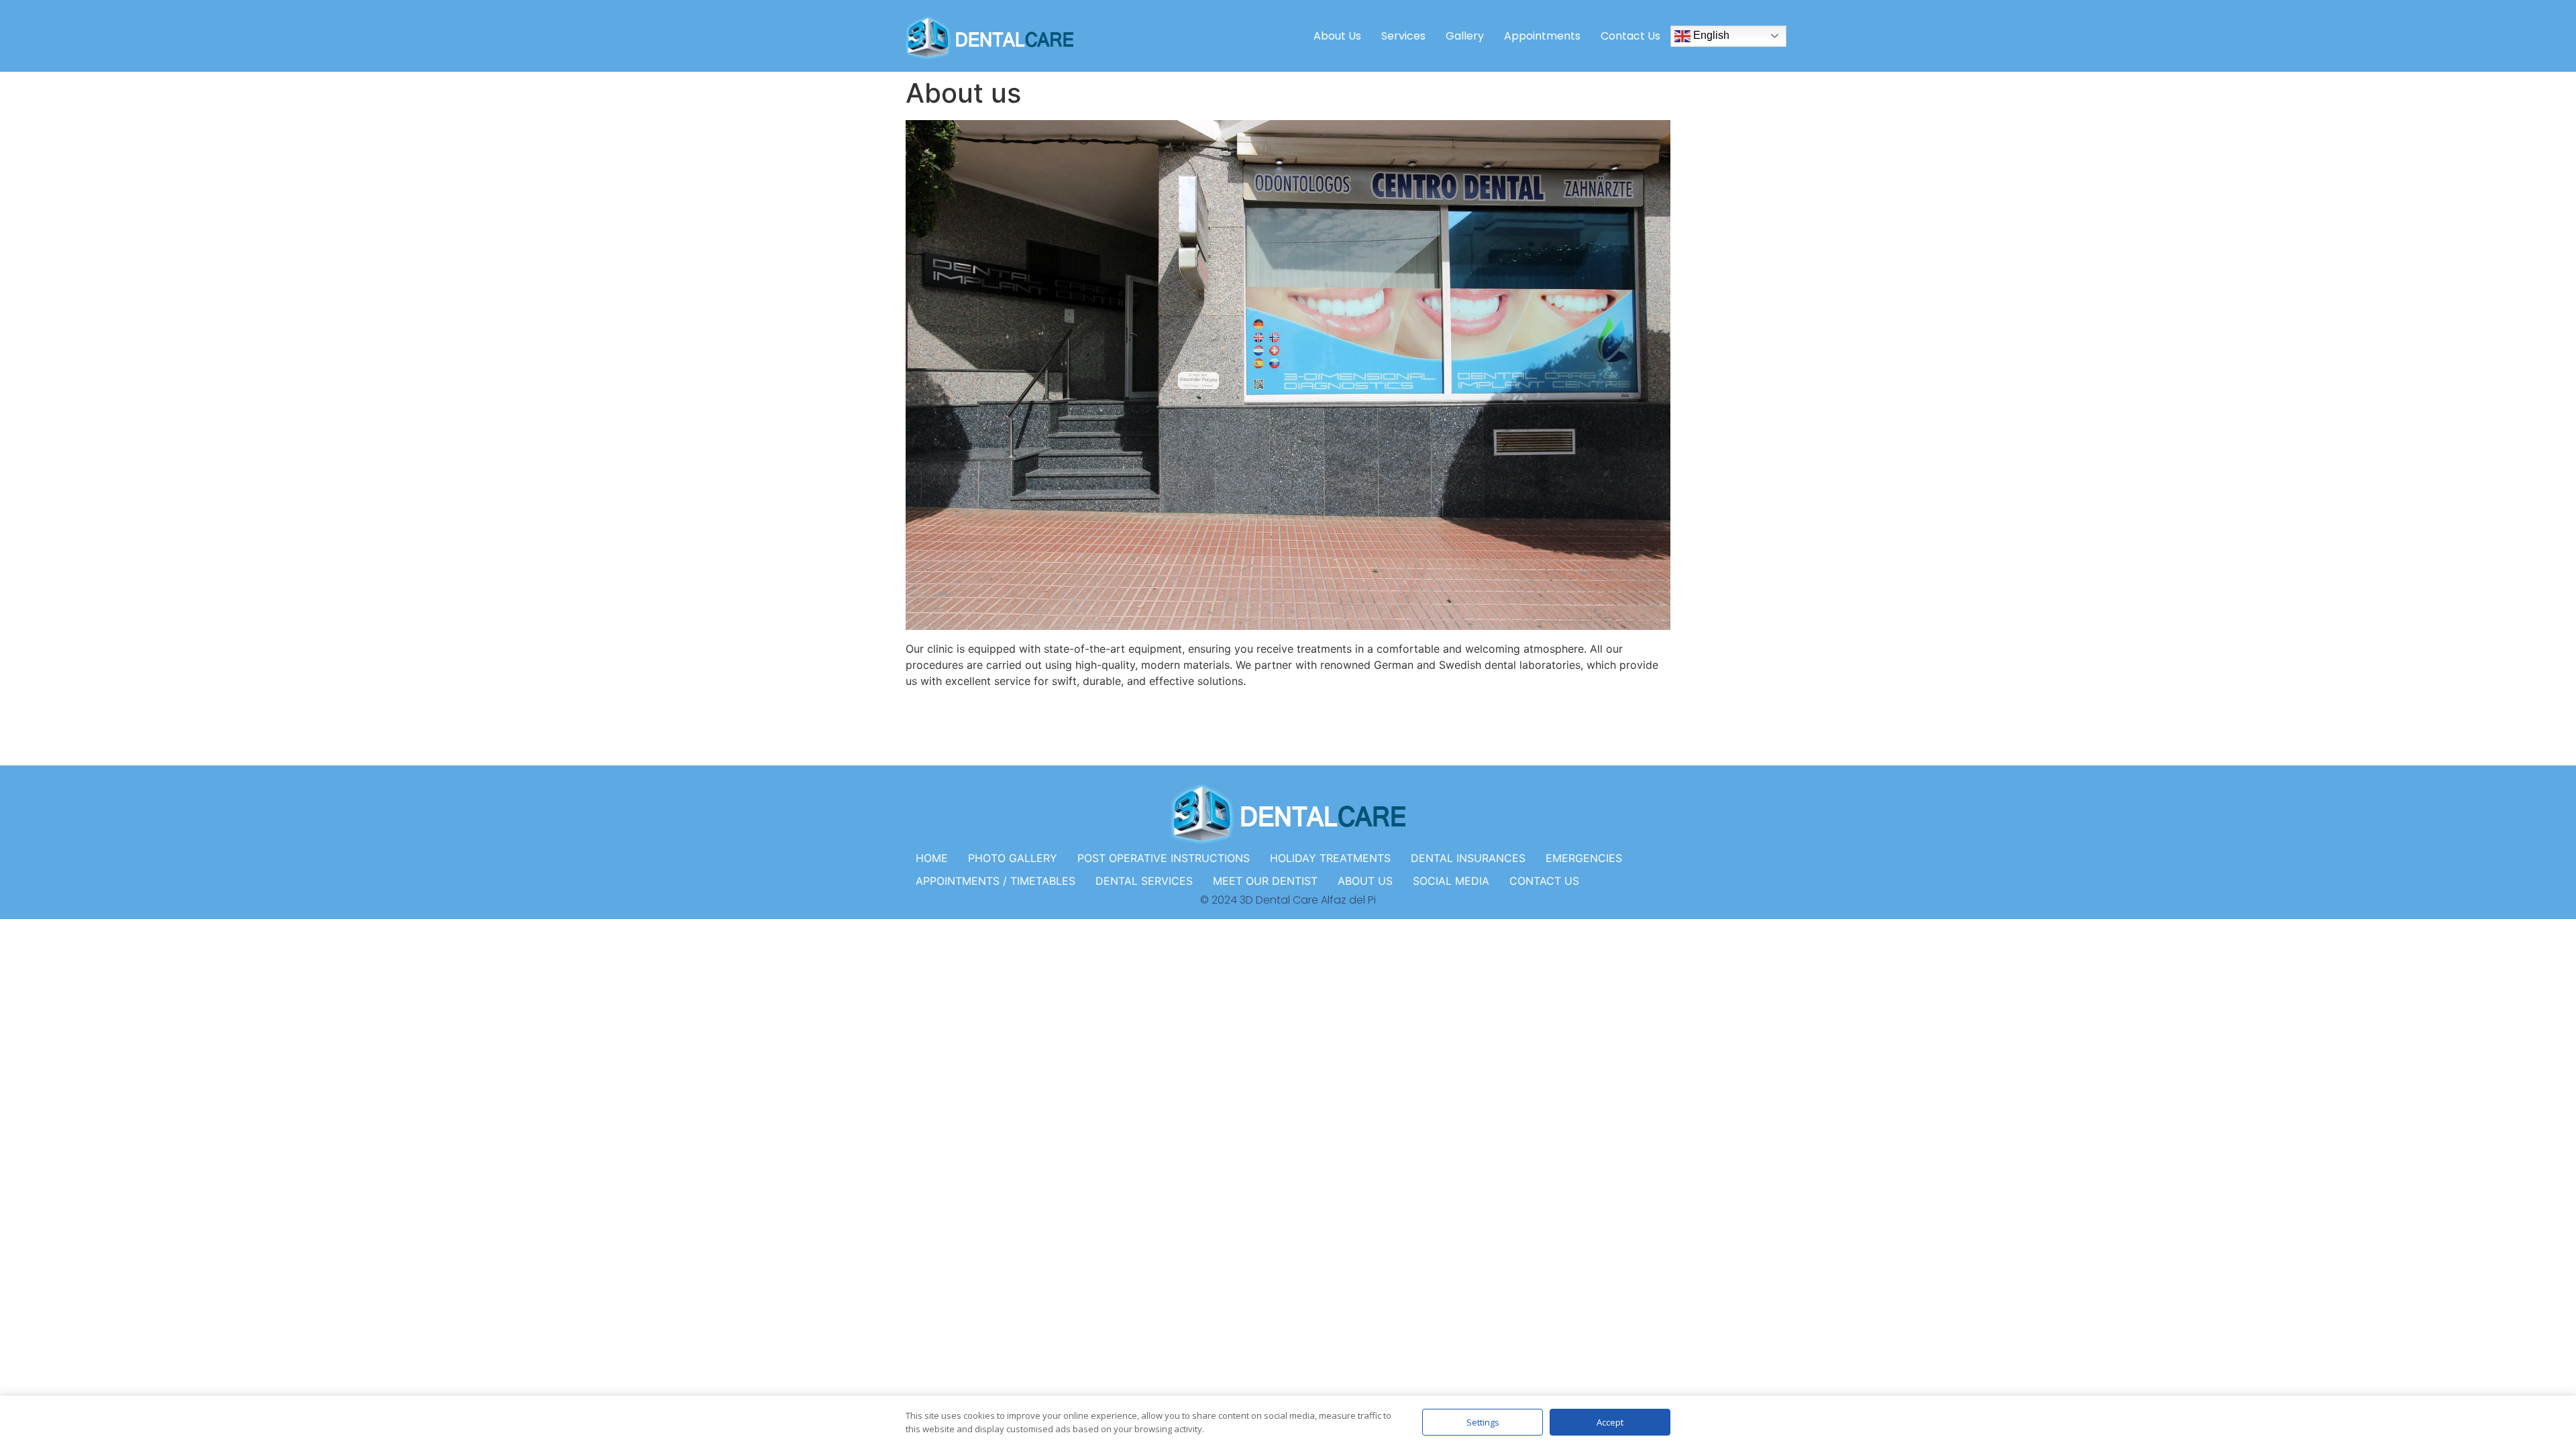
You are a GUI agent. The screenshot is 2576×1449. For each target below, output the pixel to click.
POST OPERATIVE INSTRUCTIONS (1164, 858)
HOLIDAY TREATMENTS (1330, 858)
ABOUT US (1365, 881)
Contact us (1630, 36)
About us (1337, 36)
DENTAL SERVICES (1144, 881)
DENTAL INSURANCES (1468, 858)
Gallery (1465, 36)
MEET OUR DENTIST (1265, 881)
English (1710, 35)
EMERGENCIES (1584, 858)
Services (1403, 36)
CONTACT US (1544, 881)
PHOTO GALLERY (1013, 858)
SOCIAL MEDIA (1451, 881)
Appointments (1542, 36)
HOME (932, 858)
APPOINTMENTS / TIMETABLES (996, 881)
